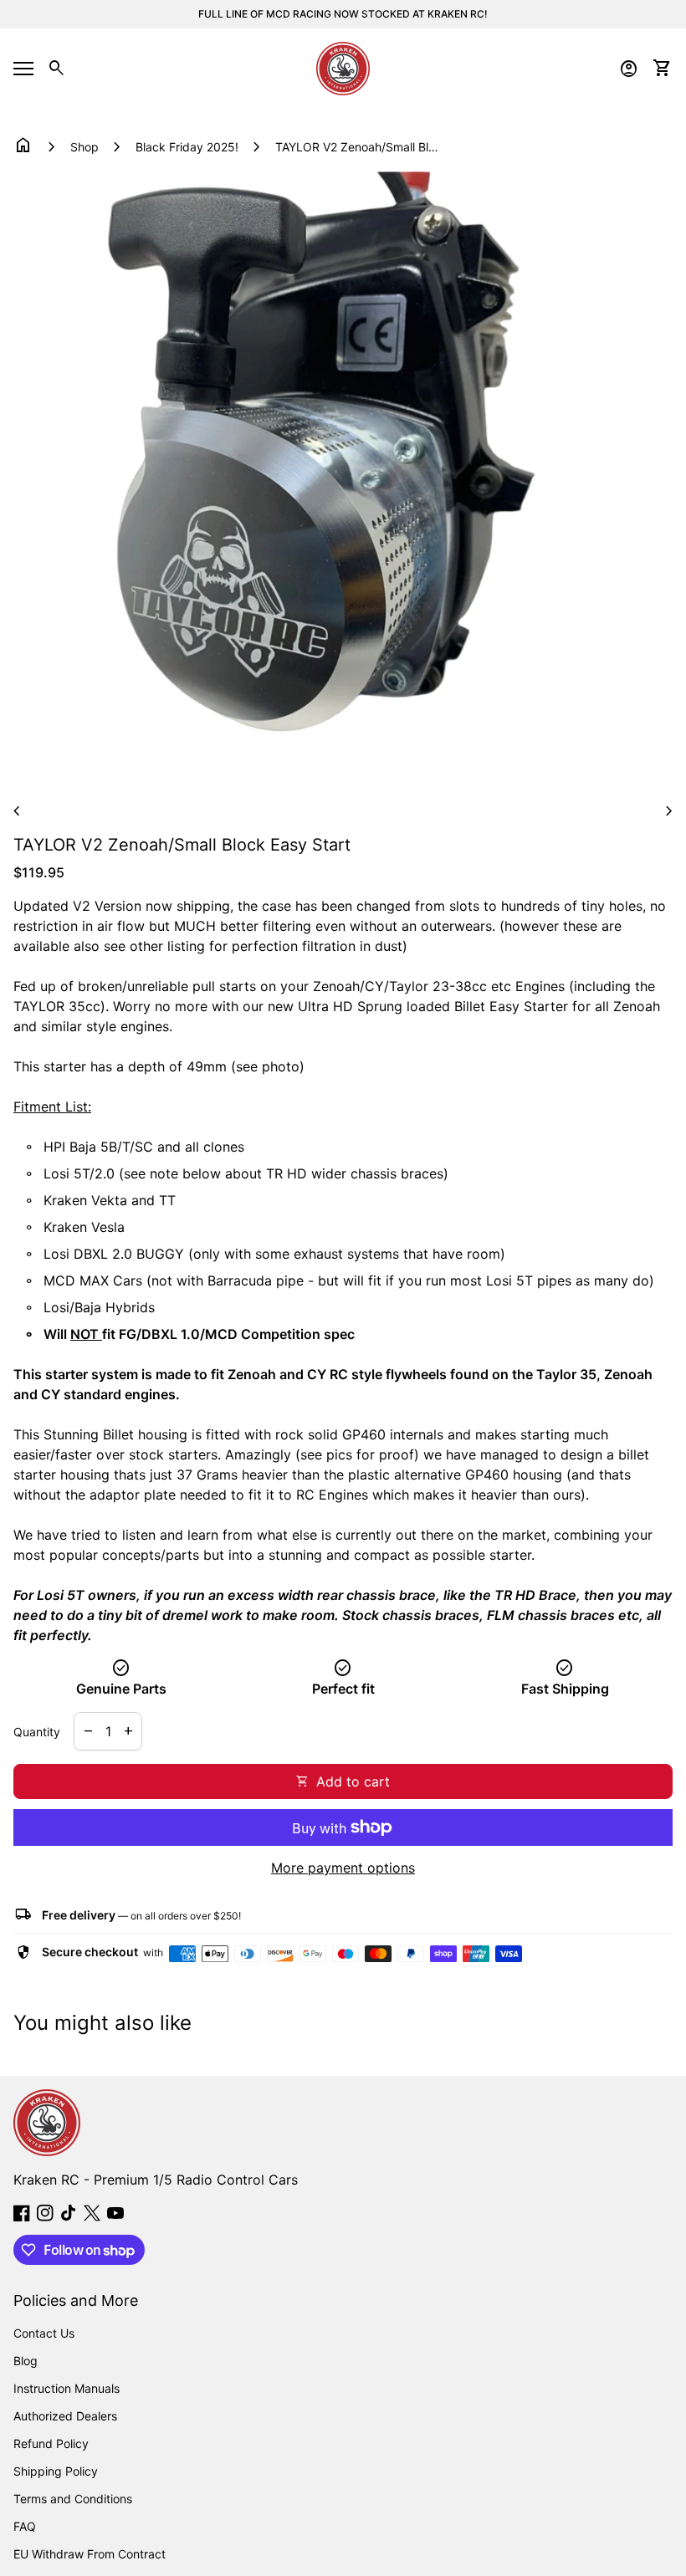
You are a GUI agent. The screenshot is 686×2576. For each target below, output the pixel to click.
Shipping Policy (56, 2471)
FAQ (25, 2526)
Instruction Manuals (67, 2388)
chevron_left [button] (17, 811)
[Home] (343, 67)
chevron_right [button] (669, 811)
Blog (26, 2361)
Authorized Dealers (65, 2416)
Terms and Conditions (73, 2499)
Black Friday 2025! (187, 147)
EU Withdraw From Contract (90, 2554)
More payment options (343, 1868)
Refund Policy (51, 2443)
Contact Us (44, 2333)
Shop (84, 147)
